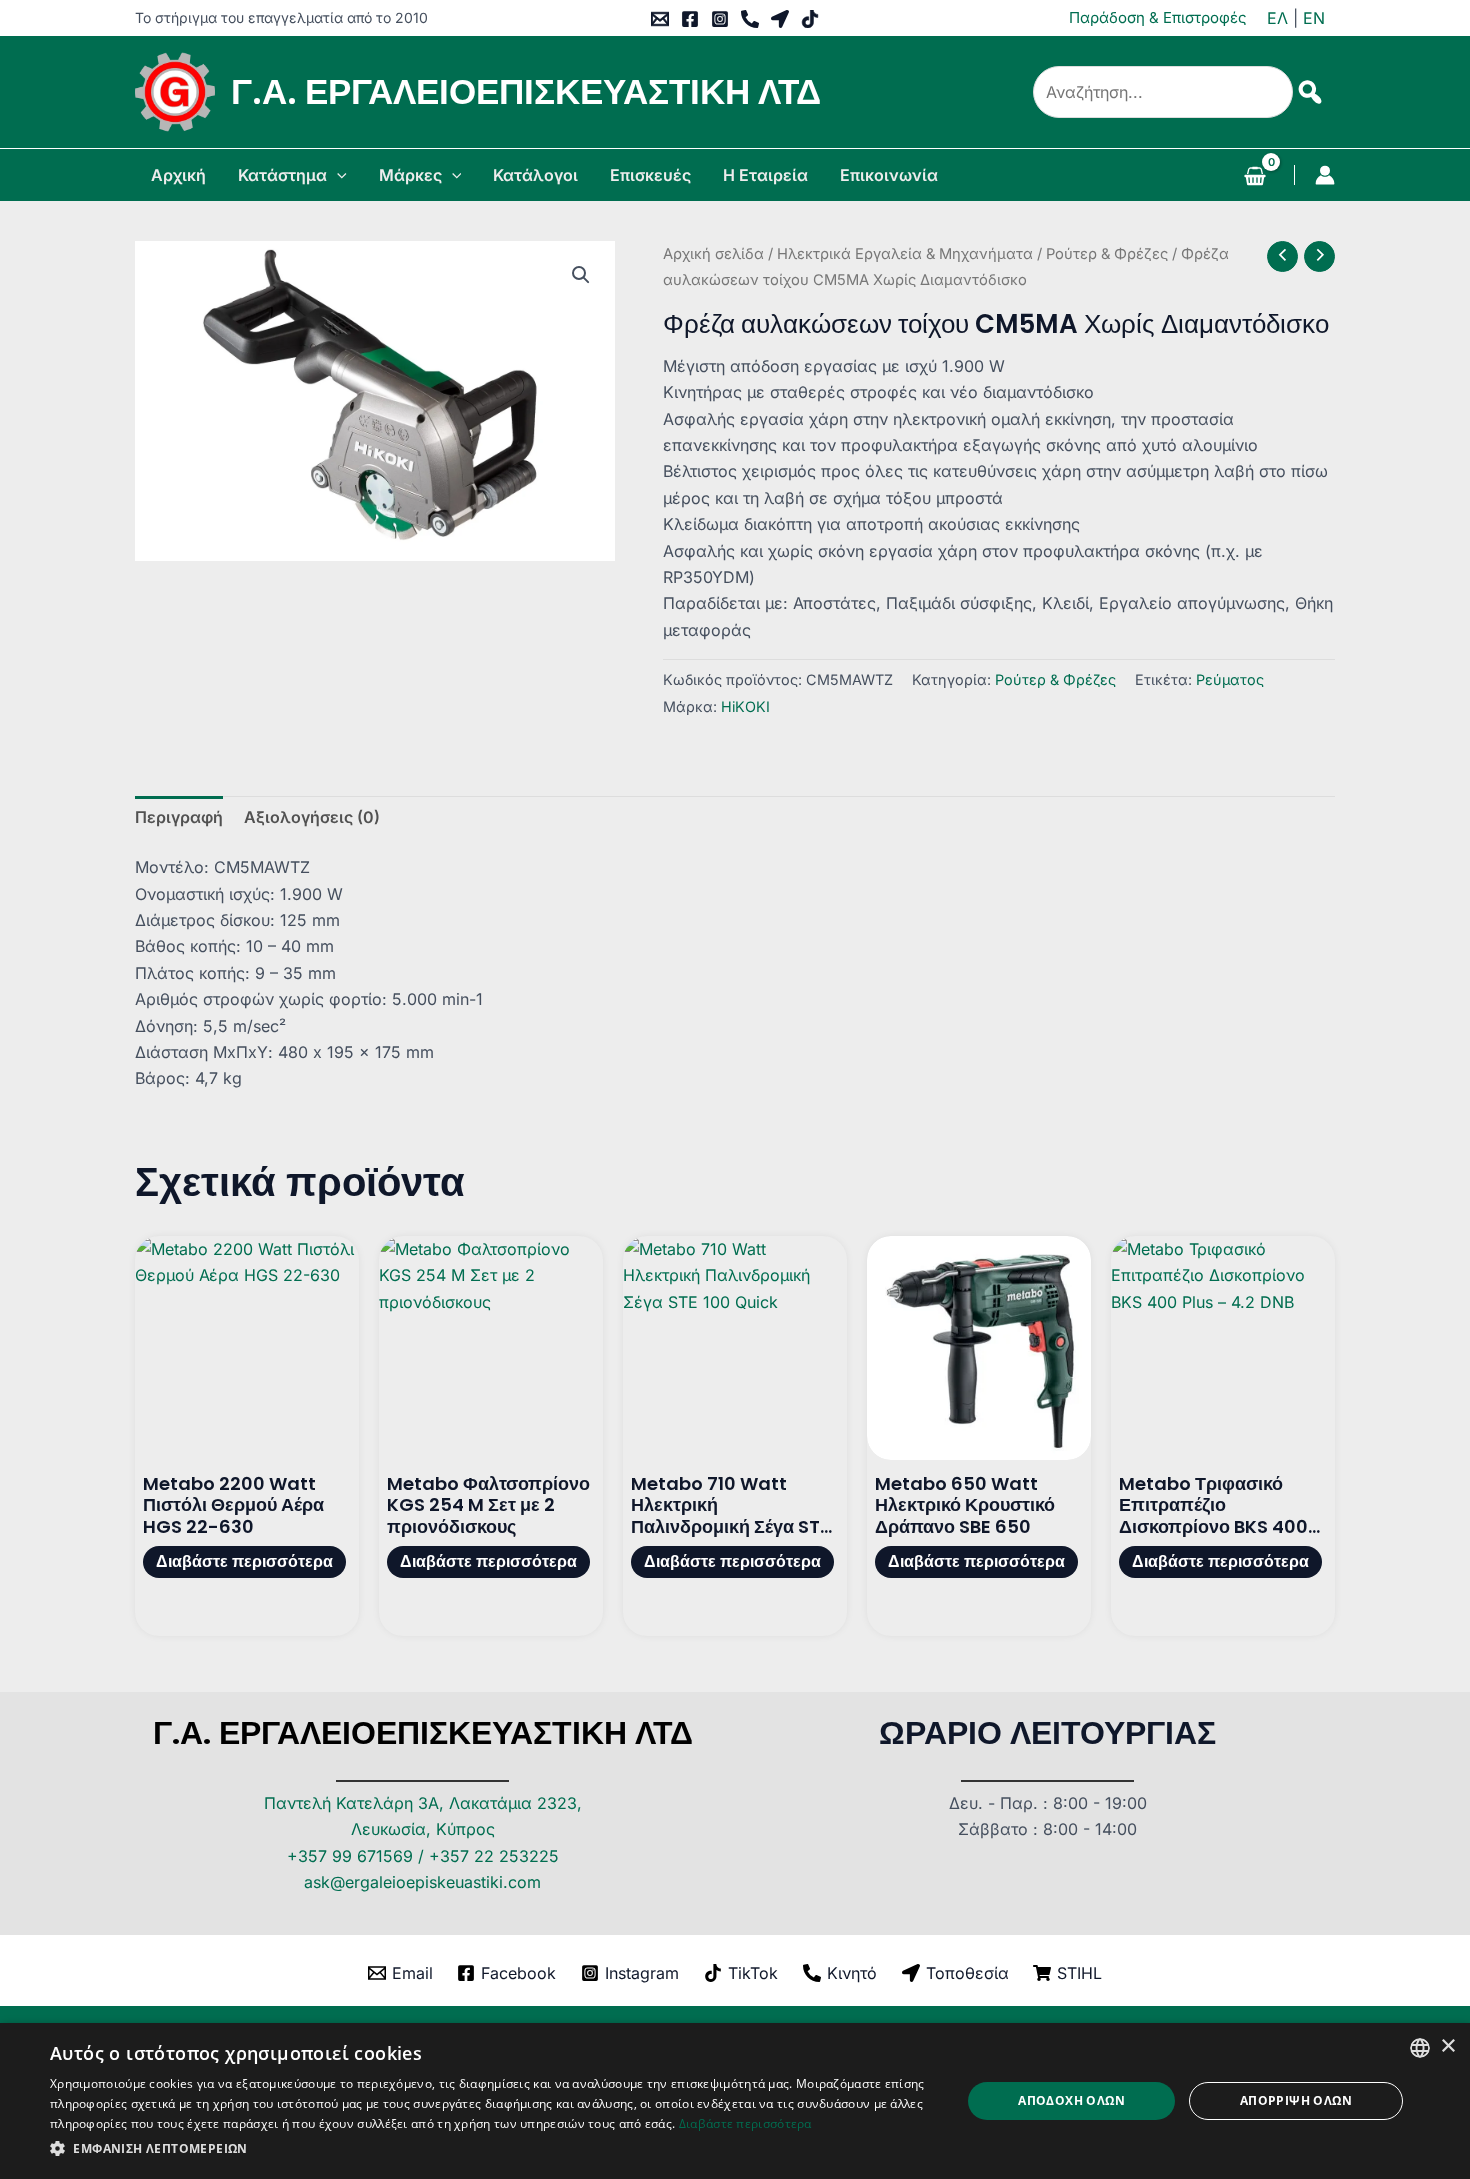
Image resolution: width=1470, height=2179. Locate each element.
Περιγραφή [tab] (179, 817)
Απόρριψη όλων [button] (1296, 2100)
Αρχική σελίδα (713, 254)
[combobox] (1420, 2048)
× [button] (1447, 2046)
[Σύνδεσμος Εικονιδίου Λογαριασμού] (1325, 175)
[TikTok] (810, 19)
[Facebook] (690, 19)
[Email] (660, 19)
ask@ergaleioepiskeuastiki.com (422, 1882)
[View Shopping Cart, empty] (1254, 178)
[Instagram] (720, 19)
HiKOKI (745, 706)
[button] (337, 175)
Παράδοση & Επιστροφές (1158, 17)
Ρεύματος (1230, 679)
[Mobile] (750, 19)
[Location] (780, 19)
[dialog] (735, 2101)
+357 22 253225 (494, 1856)
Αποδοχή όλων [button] (1071, 2100)
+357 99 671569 (350, 1856)
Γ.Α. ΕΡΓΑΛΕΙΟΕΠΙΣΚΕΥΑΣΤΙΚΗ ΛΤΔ (526, 91)
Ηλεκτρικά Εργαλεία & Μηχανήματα (905, 254)
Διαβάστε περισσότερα (244, 1561)
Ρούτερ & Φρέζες (1107, 254)
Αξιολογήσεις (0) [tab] (312, 817)
